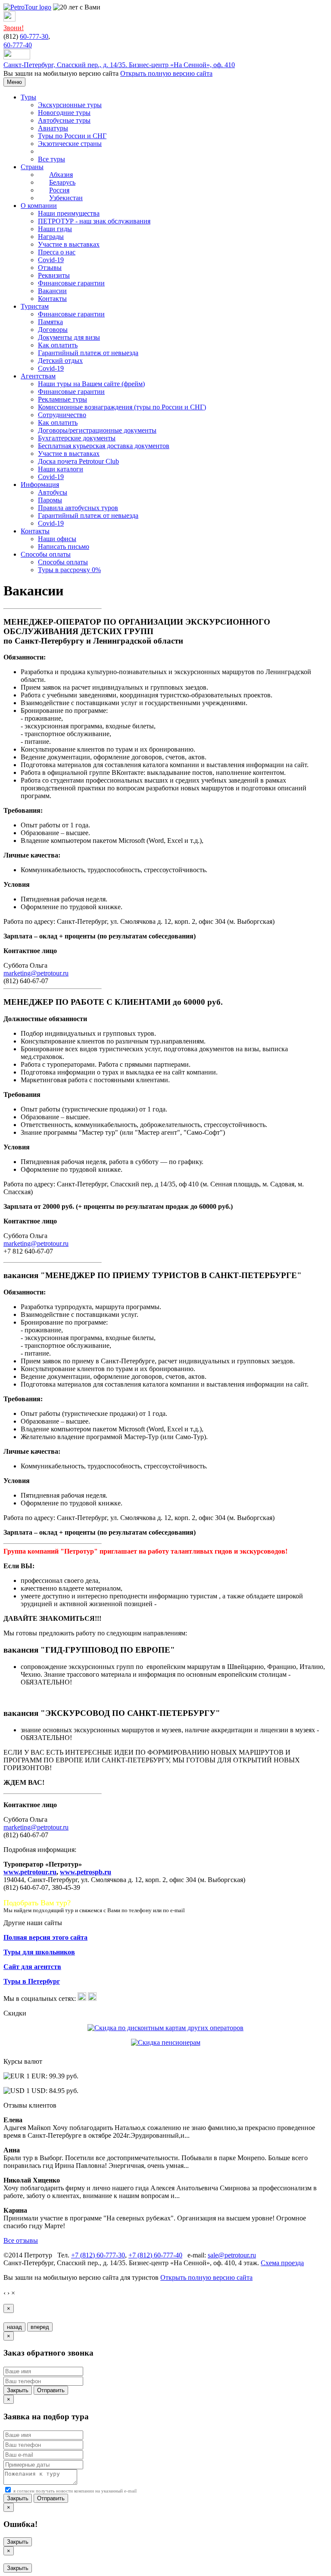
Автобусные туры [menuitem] (64, 120)
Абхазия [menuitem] (61, 175)
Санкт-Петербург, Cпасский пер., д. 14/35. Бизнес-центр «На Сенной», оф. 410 (119, 65)
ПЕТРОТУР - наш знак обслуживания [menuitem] (94, 221)
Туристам (35, 306)
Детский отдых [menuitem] (60, 361)
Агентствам (38, 376)
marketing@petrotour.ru (36, 973)
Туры (28, 97)
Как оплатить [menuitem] (58, 345)
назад (14, 2327)
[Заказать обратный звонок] (17, 57)
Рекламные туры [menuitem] (62, 399)
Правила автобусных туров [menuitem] (78, 508)
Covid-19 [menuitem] (51, 260)
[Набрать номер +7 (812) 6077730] (9, 19)
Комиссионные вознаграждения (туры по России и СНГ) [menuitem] (122, 407)
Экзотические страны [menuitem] (70, 144)
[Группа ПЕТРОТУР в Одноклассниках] (92, 1999)
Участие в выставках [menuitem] (69, 244)
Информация (40, 485)
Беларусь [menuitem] (62, 182)
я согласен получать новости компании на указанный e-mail (74, 2491)
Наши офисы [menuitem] (57, 539)
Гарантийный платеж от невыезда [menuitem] (88, 353)
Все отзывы (21, 2240)
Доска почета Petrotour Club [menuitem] (78, 461)
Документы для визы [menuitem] (69, 337)
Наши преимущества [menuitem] (69, 213)
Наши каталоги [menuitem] (61, 469)
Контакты (35, 531)
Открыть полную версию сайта (166, 73)
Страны (32, 167)
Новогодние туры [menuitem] (64, 113)
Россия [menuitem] (59, 190)
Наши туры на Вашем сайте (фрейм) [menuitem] (91, 384)
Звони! (14, 28)
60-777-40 (18, 45)
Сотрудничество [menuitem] (62, 415)
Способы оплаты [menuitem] (63, 562)
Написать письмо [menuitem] (64, 546)
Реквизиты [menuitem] (54, 275)
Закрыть (18, 2390)
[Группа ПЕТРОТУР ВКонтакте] (82, 1999)
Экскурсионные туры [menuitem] (70, 105)
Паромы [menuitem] (50, 500)
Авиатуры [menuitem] (53, 128)
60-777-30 (34, 36)
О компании (39, 206)
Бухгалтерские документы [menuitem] (77, 438)
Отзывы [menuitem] (50, 268)
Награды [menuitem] (51, 237)
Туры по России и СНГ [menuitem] (72, 136)
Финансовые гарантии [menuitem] (71, 283)
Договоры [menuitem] (53, 330)
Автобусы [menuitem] (53, 492)
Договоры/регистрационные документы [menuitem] (97, 430)
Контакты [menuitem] (52, 299)
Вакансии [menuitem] (52, 291)
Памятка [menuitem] (50, 322)
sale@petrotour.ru (232, 2255)
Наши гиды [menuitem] (55, 229)
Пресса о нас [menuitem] (57, 252)
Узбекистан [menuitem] (66, 198)
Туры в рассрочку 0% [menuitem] (69, 570)
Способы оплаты (46, 554)
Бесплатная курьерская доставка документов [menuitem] (104, 446)
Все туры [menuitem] (52, 159)
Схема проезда (282, 2263)
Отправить (51, 2390)
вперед (40, 2327)
